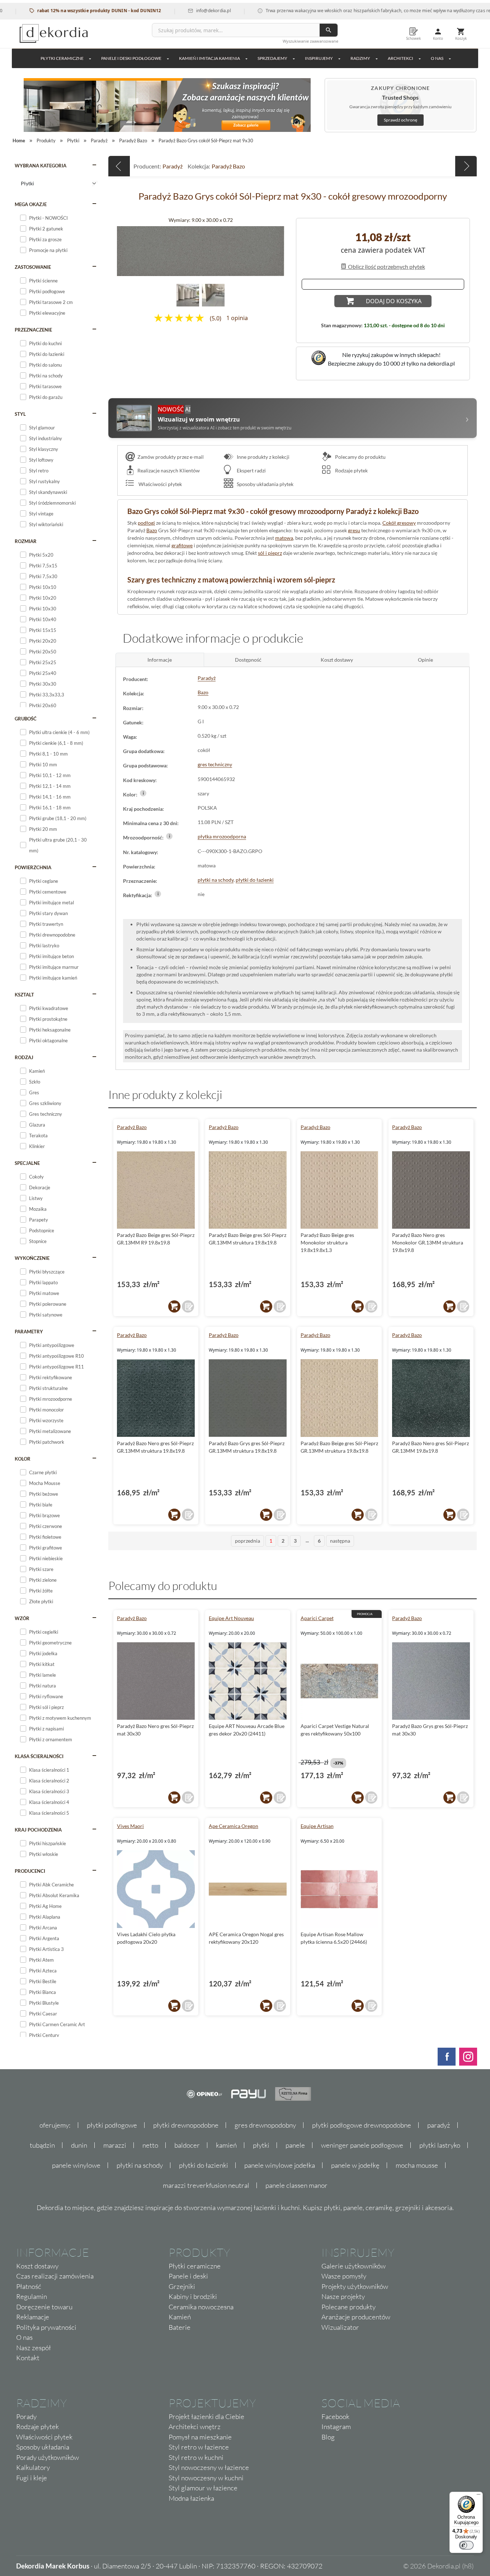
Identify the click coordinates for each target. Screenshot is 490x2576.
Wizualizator (340, 2327)
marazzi (115, 2145)
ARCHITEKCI (401, 58)
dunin (79, 2145)
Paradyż (173, 166)
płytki (261, 2145)
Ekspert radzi (251, 470)
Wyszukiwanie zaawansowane (310, 41)
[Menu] (479, 2496)
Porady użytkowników (48, 2457)
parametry (29, 1332)
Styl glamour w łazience (203, 2488)
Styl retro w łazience (199, 2447)
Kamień (180, 2317)
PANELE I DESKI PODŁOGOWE (131, 58)
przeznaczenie (33, 330)
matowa (284, 538)
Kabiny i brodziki (193, 2296)
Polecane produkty (348, 2307)
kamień (226, 2145)
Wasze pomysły (344, 2276)
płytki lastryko (440, 2145)
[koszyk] (174, 1306)
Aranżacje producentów (356, 2317)
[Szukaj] (329, 30)
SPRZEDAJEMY (272, 58)
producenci (30, 1871)
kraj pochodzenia (38, 1830)
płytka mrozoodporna (222, 836)
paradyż (439, 2125)
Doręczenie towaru (44, 2307)
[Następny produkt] (466, 166)
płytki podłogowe (112, 2125)
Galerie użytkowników (354, 2266)
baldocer (187, 2145)
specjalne (27, 1163)
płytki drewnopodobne (186, 2125)
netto (150, 2145)
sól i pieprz (270, 553)
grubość (26, 719)
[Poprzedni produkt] (119, 166)
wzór (22, 1618)
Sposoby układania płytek (265, 484)
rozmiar (26, 541)
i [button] (143, 793)
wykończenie (32, 1258)
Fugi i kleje (32, 2478)
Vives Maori (130, 1826)
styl (20, 414)
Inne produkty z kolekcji (263, 457)
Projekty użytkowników (355, 2286)
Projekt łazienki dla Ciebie (206, 2417)
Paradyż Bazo (228, 166)
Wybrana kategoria (41, 166)
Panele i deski (188, 2276)
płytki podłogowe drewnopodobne (362, 2125)
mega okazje (31, 204)
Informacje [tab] (160, 660)
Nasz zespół (34, 2348)
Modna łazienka (191, 2498)
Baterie (180, 2327)
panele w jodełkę (355, 2165)
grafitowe (182, 545)
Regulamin (32, 2296)
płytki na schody (216, 880)
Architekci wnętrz (195, 2427)
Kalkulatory (33, 2467)
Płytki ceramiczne (62, 58)
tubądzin (42, 2145)
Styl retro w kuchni (196, 2457)
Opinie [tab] (425, 660)
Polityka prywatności (46, 2327)
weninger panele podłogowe (362, 2145)
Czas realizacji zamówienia (55, 2276)
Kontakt (28, 2358)
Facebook (335, 2417)
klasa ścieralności (39, 1756)
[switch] (466, 2545)
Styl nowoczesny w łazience (209, 2467)
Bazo (152, 530)
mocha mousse (417, 2165)
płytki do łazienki (255, 880)
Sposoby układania (43, 2447)
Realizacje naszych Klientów (169, 470)
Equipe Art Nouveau (231, 1618)
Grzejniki (182, 2286)
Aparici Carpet (317, 1618)
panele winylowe (76, 2165)
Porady (26, 2417)
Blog (328, 2437)
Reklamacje (33, 2317)
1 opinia (237, 318)
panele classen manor (296, 2185)
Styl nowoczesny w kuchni (206, 2478)
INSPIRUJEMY (319, 58)
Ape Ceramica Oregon (234, 1826)
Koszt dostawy (37, 2266)
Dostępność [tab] (248, 660)
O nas (24, 2337)
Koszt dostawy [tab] (337, 660)
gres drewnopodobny (265, 2125)
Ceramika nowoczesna (201, 2307)
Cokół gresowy (399, 523)
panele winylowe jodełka (280, 2165)
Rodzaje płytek (351, 470)
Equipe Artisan (317, 1826)
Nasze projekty (343, 2296)
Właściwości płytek (160, 484)
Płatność (29, 2286)
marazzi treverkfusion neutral (206, 2185)
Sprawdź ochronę (401, 120)
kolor (23, 1459)
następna (340, 1541)
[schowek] (188, 1306)
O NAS (437, 58)
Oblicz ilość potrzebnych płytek (386, 266)
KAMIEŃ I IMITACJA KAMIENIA (209, 58)
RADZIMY (360, 58)
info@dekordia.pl (163, 11)
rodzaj (24, 1057)
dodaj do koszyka (394, 301)
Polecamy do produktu (360, 457)
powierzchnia (33, 867)
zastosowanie (33, 267)
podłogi (146, 523)
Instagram (336, 2427)
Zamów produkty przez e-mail (171, 457)
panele (295, 2145)
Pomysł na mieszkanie (200, 2437)
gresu (354, 530)
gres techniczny (215, 764)
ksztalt (24, 995)
